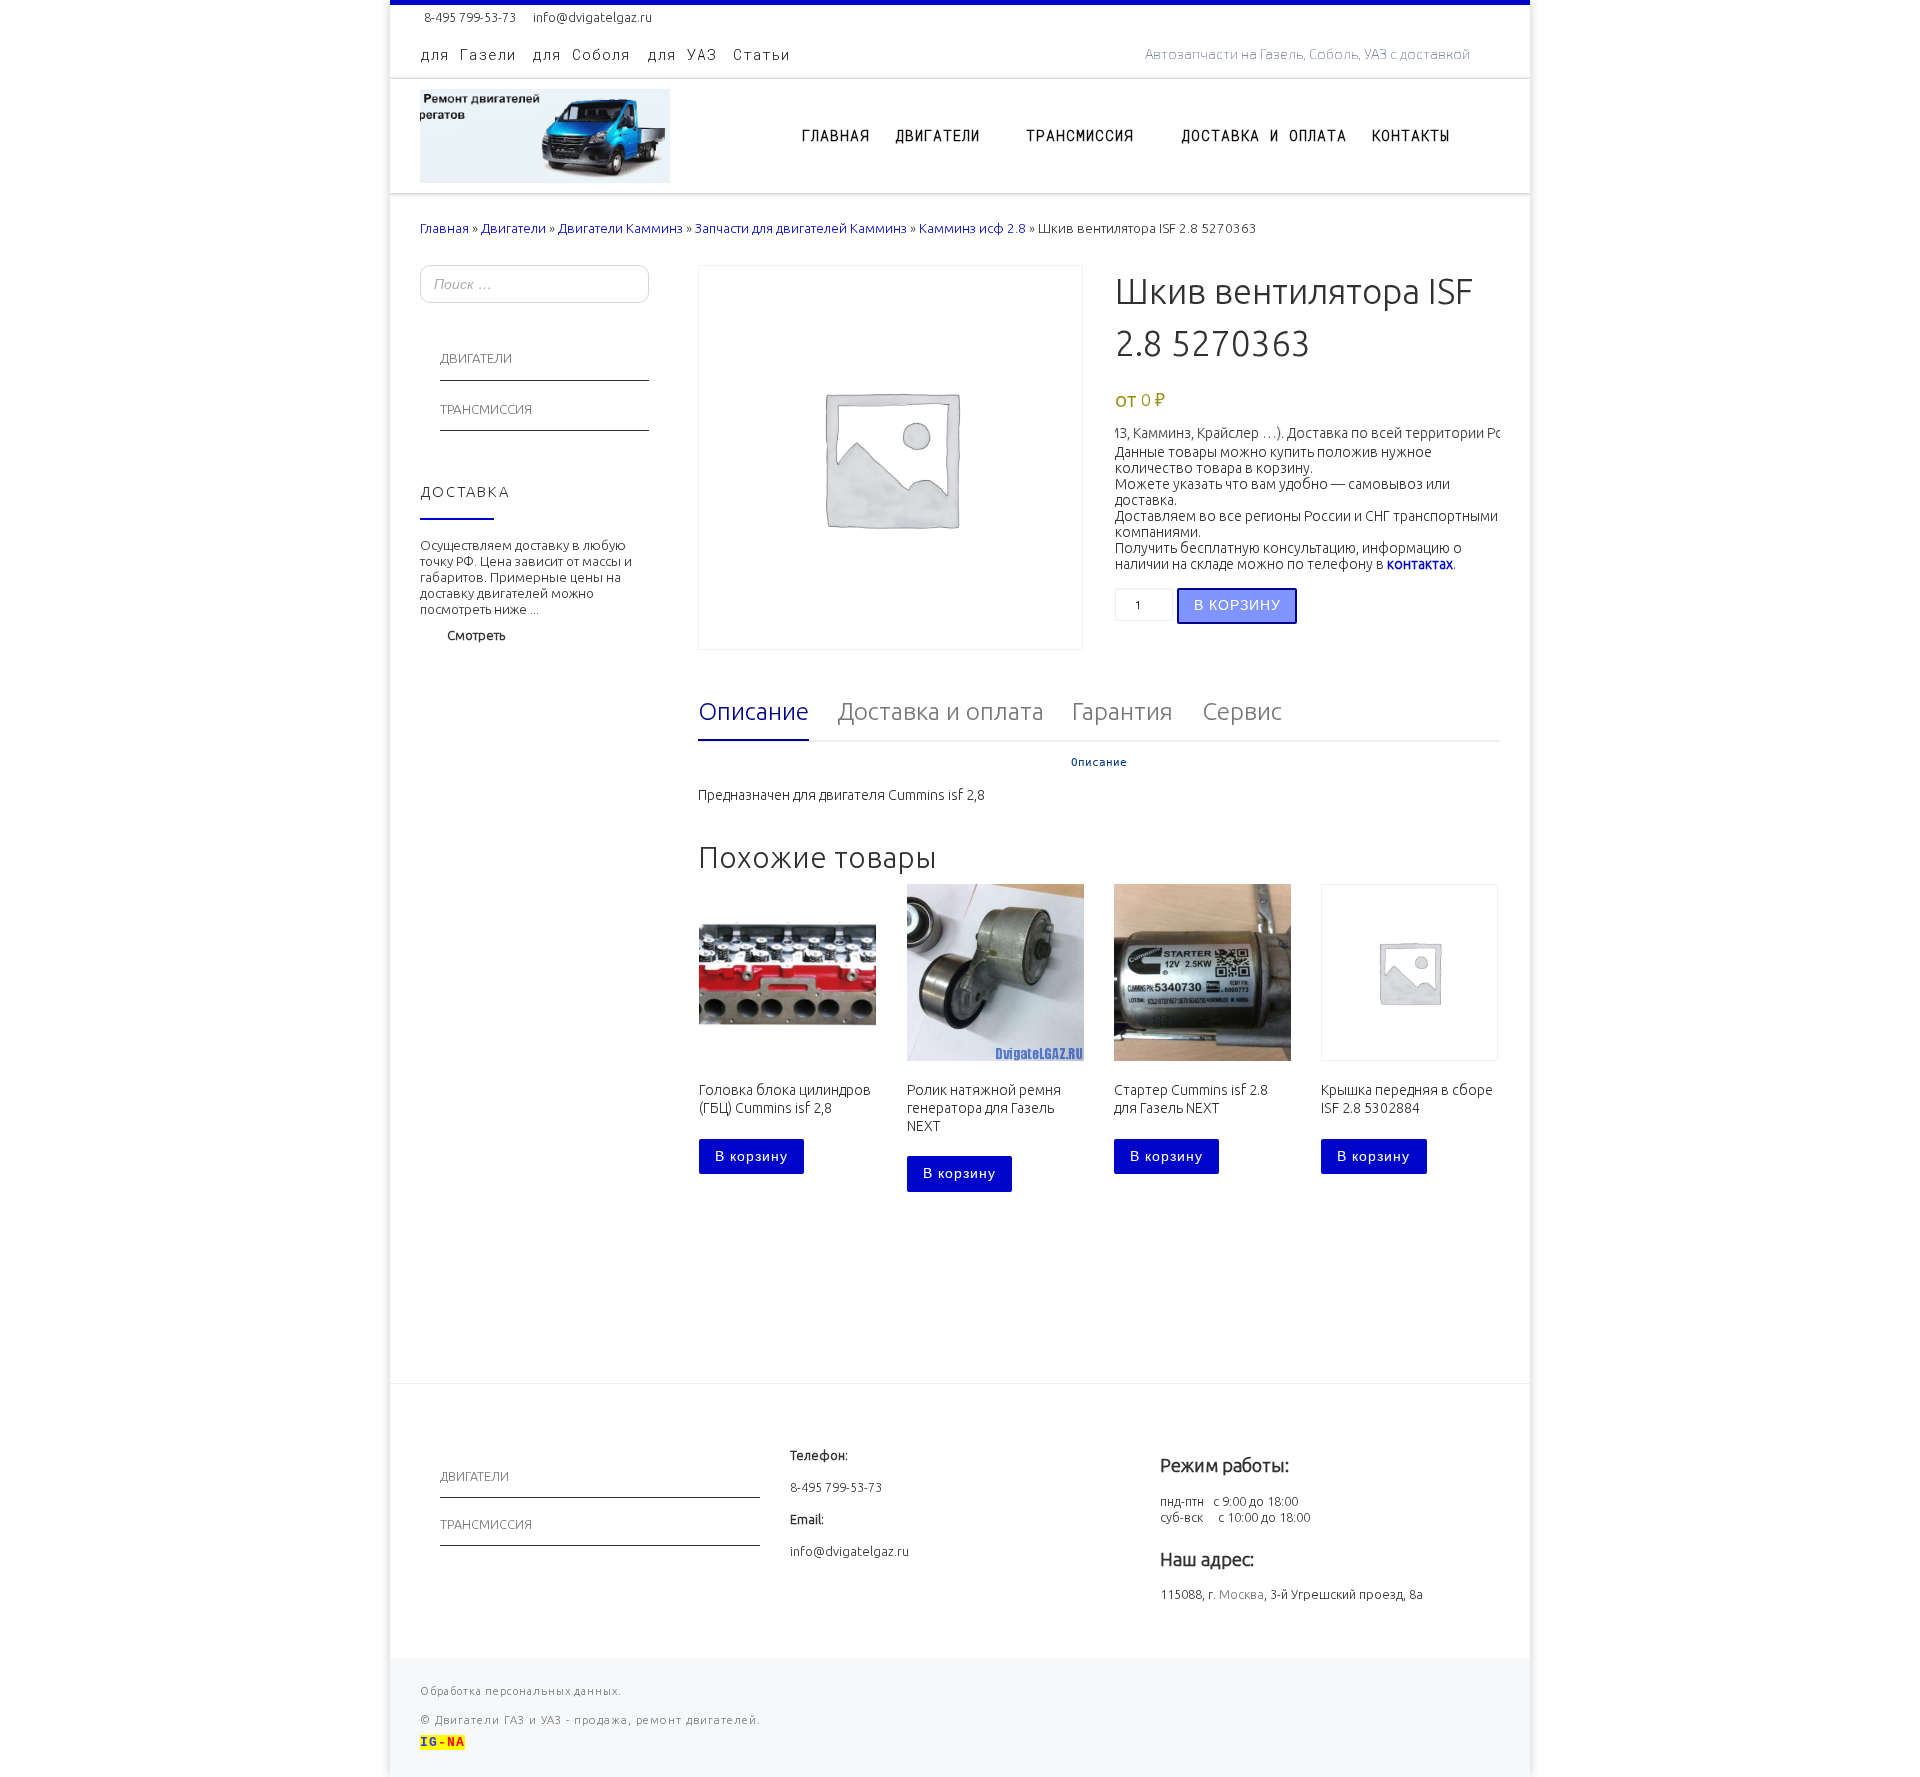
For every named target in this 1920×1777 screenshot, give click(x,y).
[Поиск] (628, 285)
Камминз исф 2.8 (972, 228)
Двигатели (513, 228)
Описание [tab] (753, 711)
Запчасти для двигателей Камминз (801, 228)
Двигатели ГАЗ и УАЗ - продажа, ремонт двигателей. (596, 1720)
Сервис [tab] (1242, 711)
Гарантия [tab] (1122, 711)
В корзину (1237, 605)
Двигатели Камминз (620, 228)
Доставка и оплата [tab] (940, 711)
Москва (1241, 1594)
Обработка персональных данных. (521, 1691)
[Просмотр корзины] (1490, 135)
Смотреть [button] (476, 635)
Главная (444, 228)
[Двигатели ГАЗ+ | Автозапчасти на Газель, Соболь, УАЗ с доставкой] (545, 131)
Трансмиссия (486, 409)
